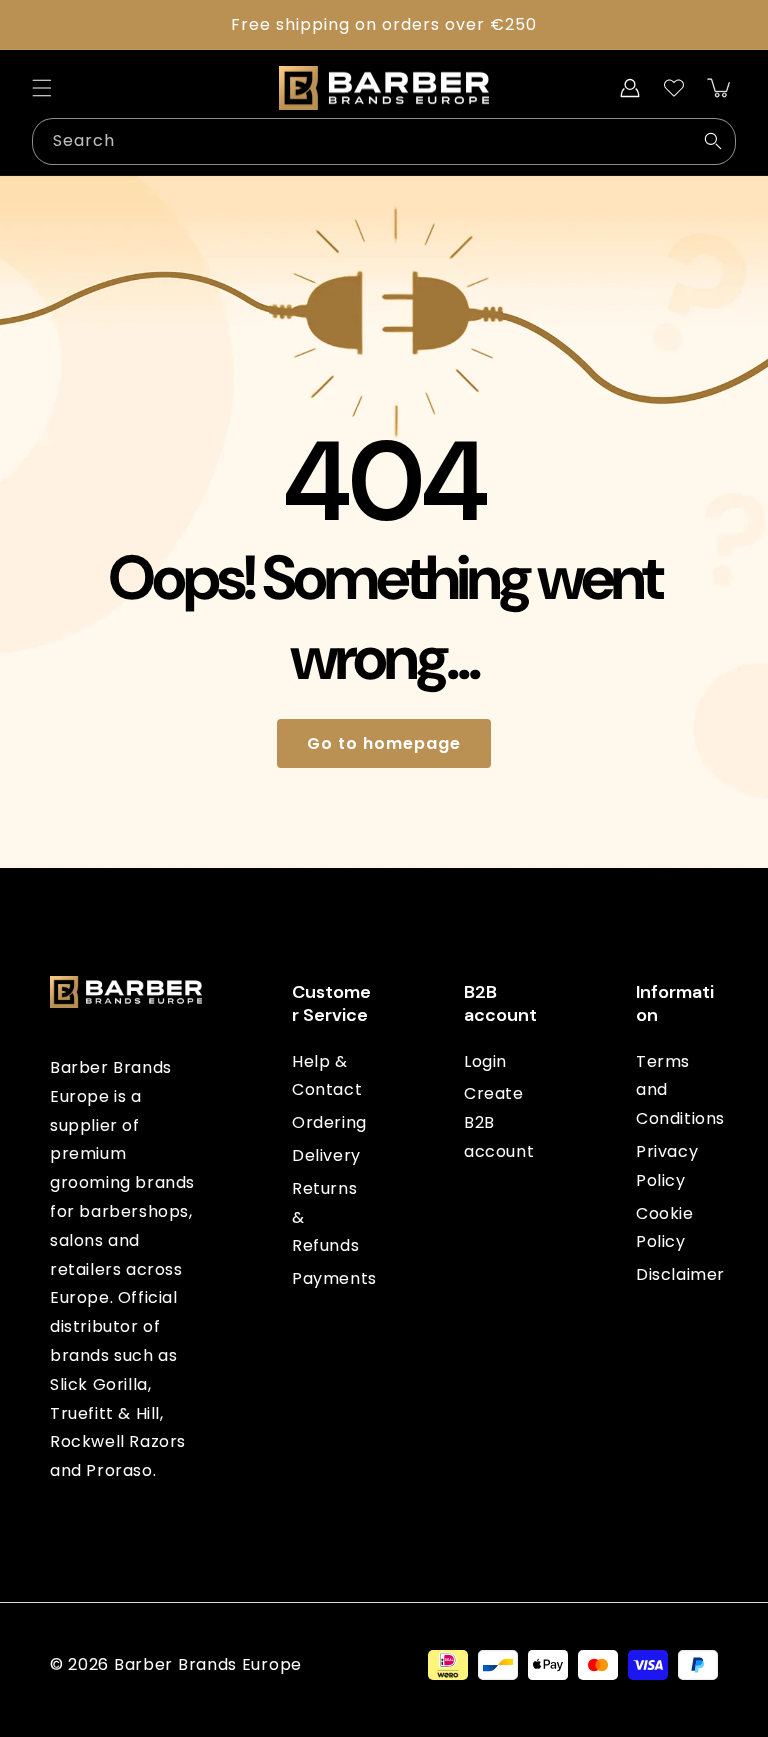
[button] (42, 88)
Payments (334, 1278)
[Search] (713, 141)
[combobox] (384, 141)
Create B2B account (499, 1122)
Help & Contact (327, 1076)
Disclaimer (680, 1274)
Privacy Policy (667, 1166)
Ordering (329, 1122)
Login (485, 1061)
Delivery (326, 1155)
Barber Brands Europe (208, 1664)
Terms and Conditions (680, 1090)
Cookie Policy (665, 1228)
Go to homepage (384, 743)
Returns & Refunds (325, 1217)
